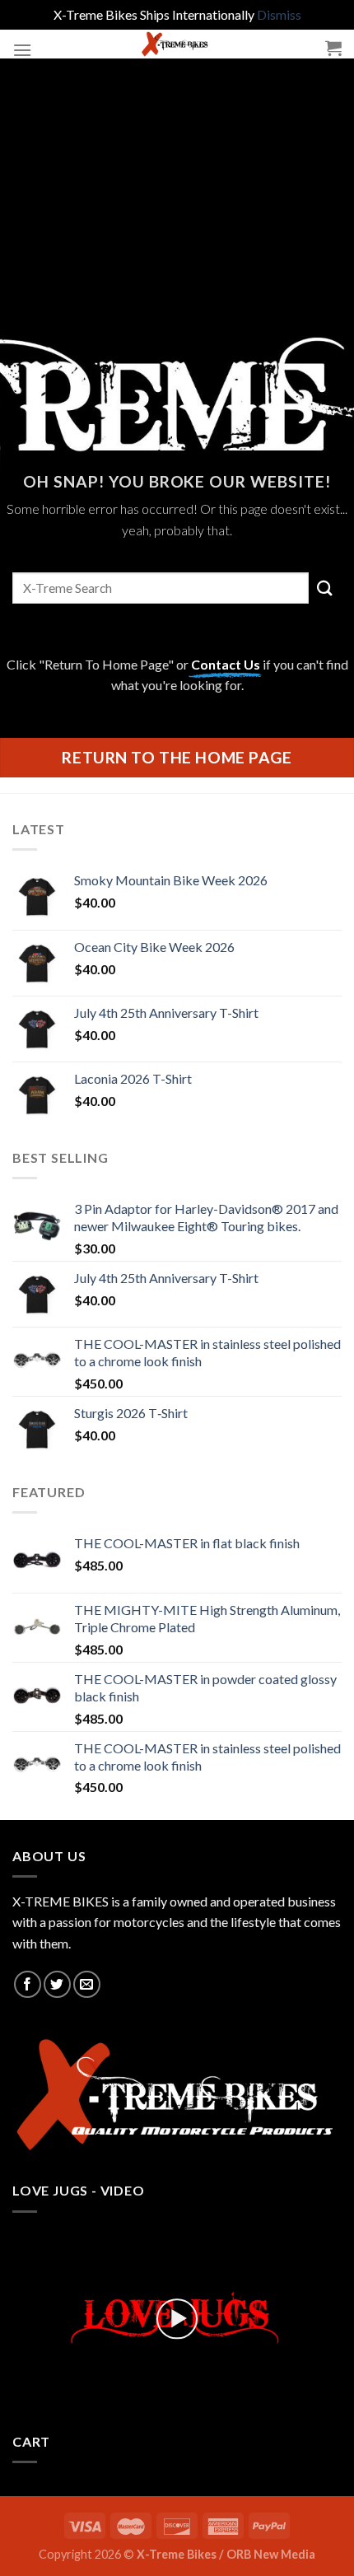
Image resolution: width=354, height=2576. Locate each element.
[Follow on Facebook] (28, 1984)
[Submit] (325, 588)
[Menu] (22, 50)
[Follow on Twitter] (57, 1984)
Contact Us (226, 664)
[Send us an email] (87, 1984)
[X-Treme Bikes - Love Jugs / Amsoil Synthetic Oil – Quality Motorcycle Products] (177, 44)
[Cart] (333, 48)
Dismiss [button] (279, 14)
